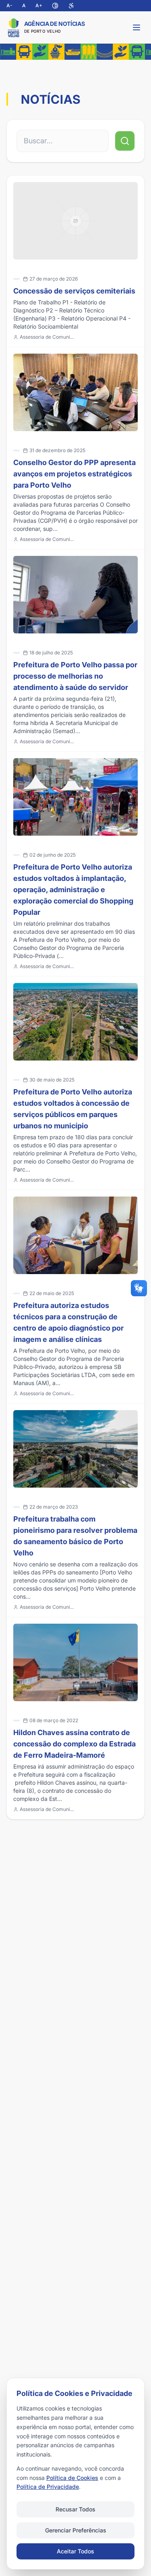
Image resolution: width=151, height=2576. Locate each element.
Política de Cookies (72, 2478)
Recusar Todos (75, 2509)
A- (9, 5)
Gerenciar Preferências (76, 2530)
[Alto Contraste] (55, 6)
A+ (39, 5)
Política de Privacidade (48, 2487)
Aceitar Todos (75, 2551)
